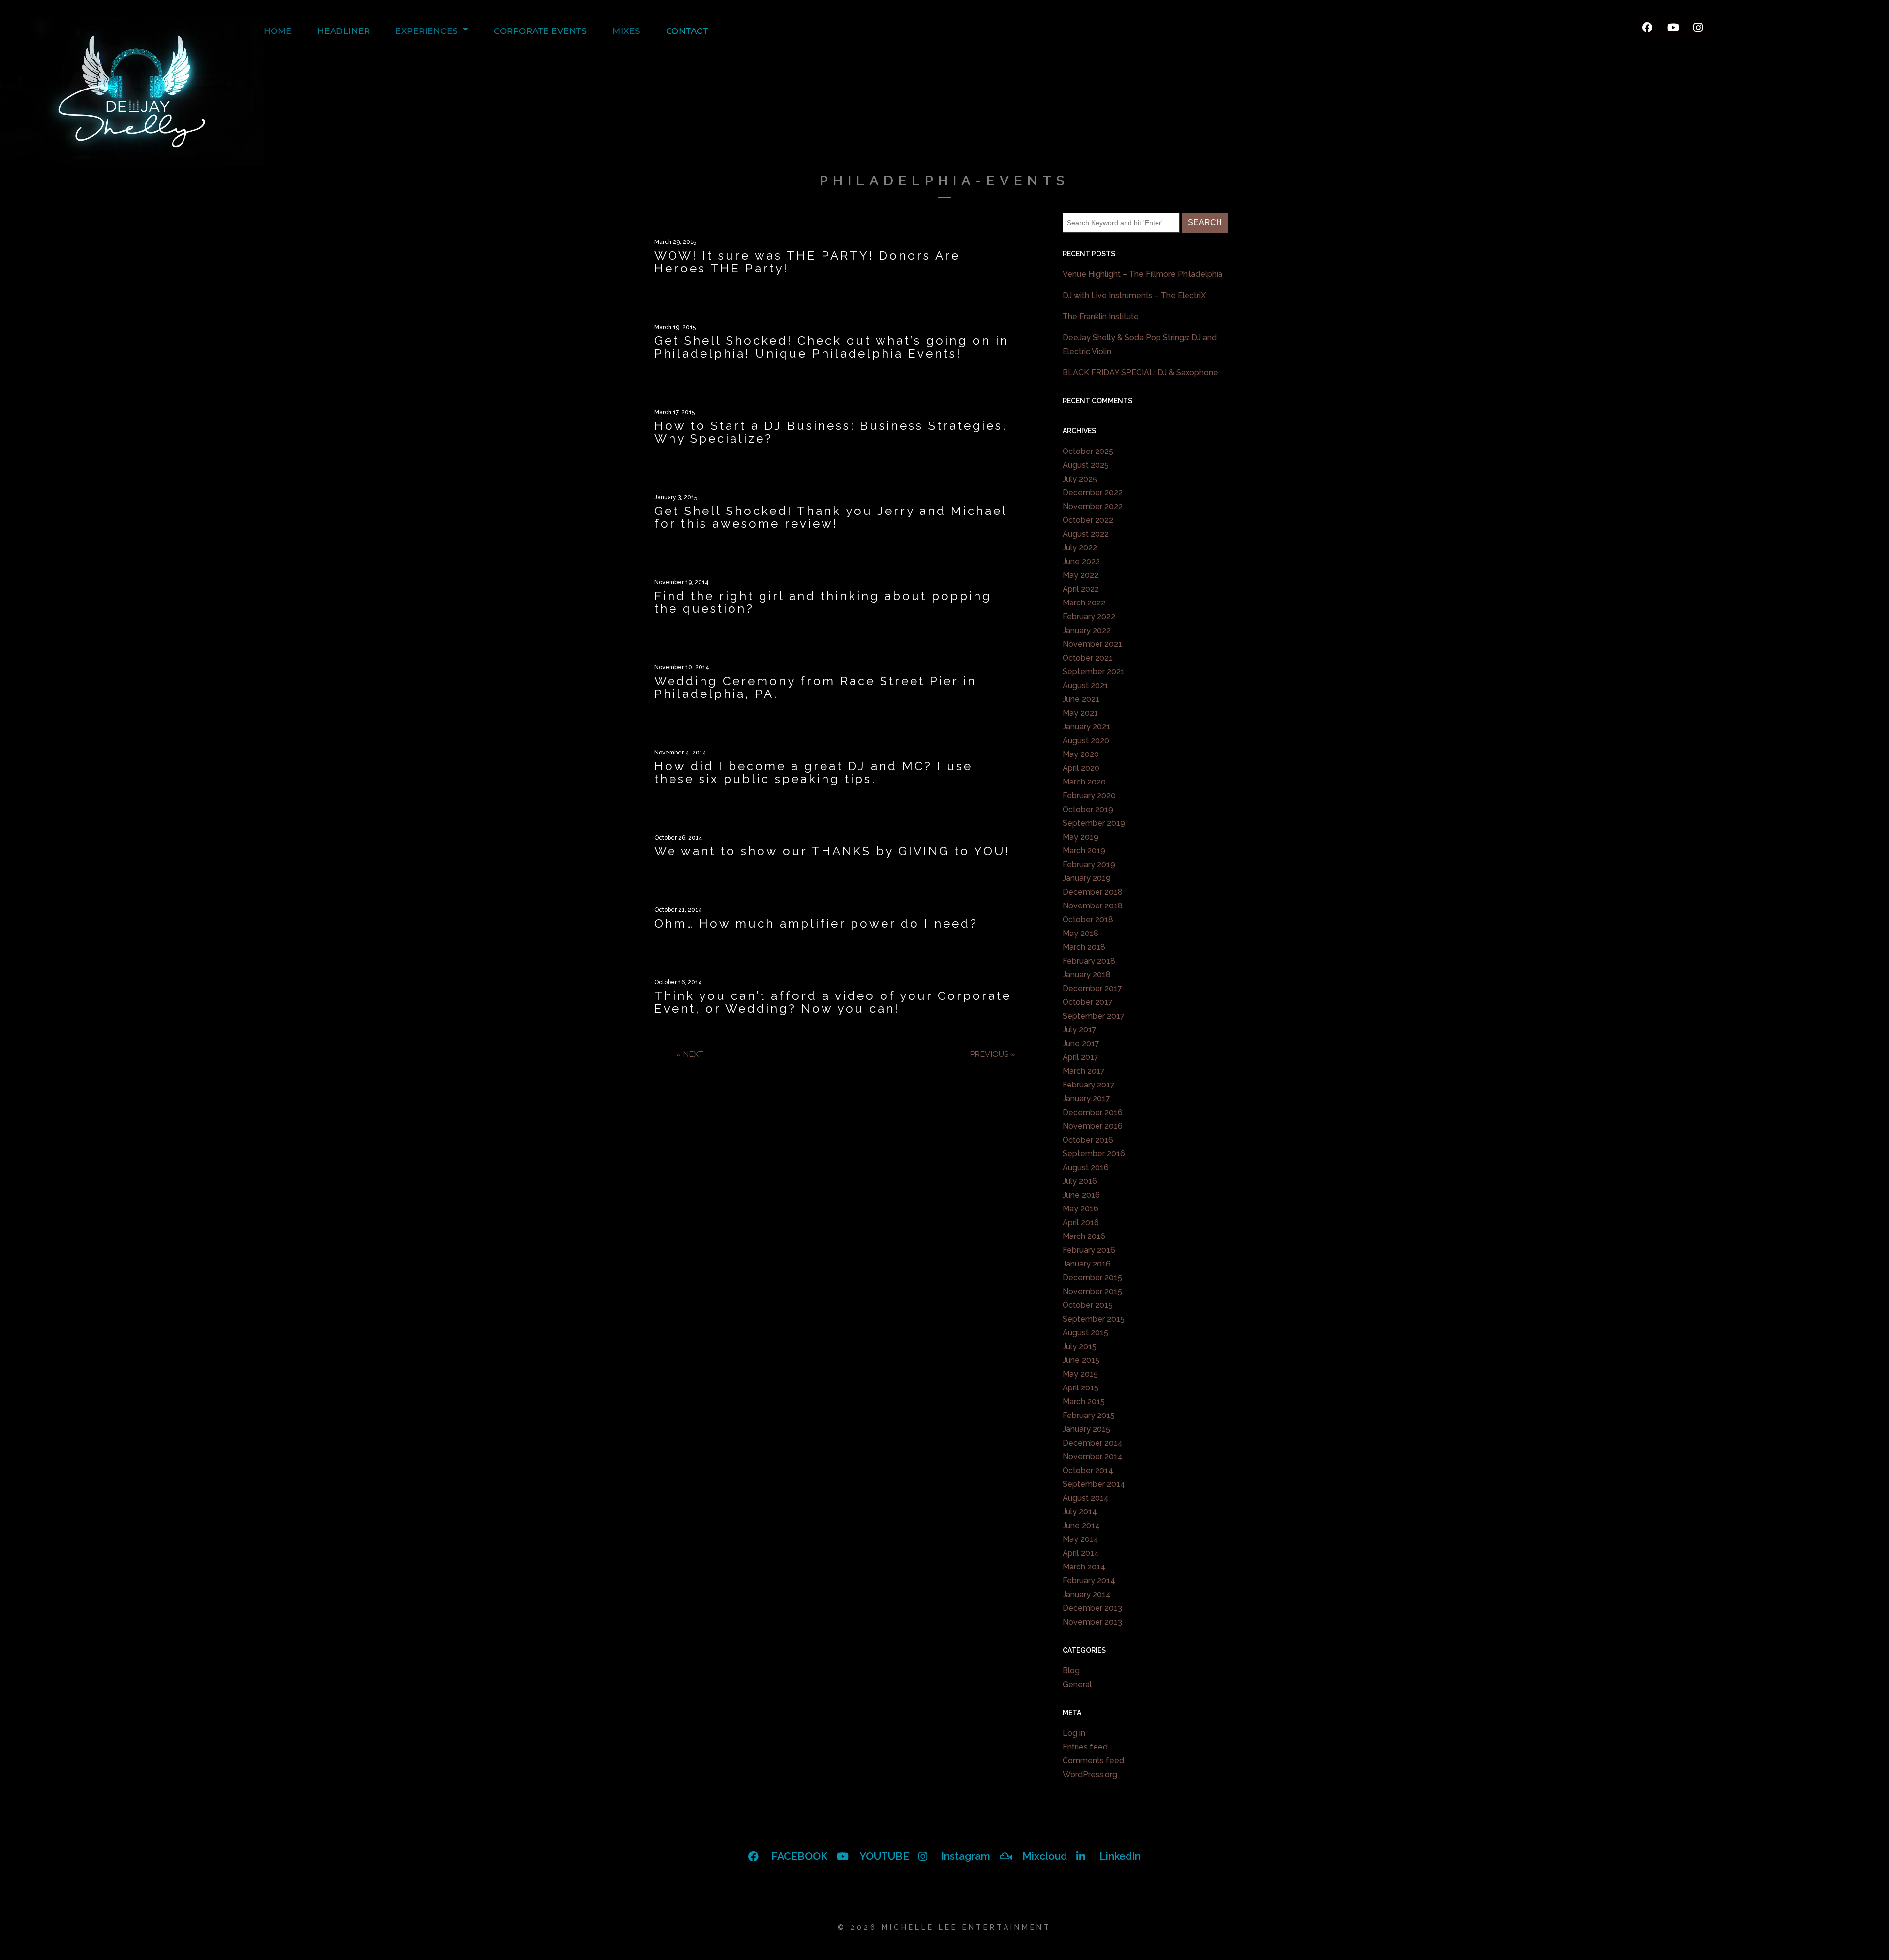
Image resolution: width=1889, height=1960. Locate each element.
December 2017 (1092, 988)
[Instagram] (1698, 28)
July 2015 (1080, 1346)
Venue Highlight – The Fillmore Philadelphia (1143, 274)
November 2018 (1093, 906)
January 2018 (1087, 975)
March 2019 (1084, 851)
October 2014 (1088, 1470)
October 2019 (1088, 809)
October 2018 (1088, 920)
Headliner (344, 31)
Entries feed (1085, 1747)
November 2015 (1092, 1291)
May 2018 (1081, 933)
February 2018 (1089, 961)
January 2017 (1086, 1099)
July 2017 (1080, 1030)
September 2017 (1094, 1016)
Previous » (992, 1054)
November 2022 (1093, 506)
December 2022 (1093, 493)
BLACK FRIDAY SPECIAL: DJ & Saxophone (1140, 373)
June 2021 (1081, 699)
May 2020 (1081, 754)
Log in (1074, 1733)
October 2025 (1088, 451)
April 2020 (1081, 768)
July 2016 (1080, 1181)
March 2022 (1084, 603)
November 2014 (1093, 1457)
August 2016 (1086, 1167)
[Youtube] (1673, 28)
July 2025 (1080, 479)
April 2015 (1081, 1388)
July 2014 (1080, 1512)
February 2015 (1089, 1415)
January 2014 (1087, 1594)
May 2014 (1081, 1539)
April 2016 (1081, 1222)
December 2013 (1092, 1608)
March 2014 (1084, 1567)
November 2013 (1092, 1622)
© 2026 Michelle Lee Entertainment (944, 1927)
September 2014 (1094, 1484)
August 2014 (1086, 1498)
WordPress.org (1090, 1774)
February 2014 (1089, 1581)
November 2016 (1093, 1126)
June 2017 (1081, 1043)
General (1077, 1684)
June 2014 (1081, 1525)
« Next (690, 1054)
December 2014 (1093, 1443)
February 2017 (1089, 1085)
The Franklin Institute (1101, 317)
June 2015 (1081, 1360)
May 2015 (1080, 1374)
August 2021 (1085, 685)
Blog (1071, 1671)
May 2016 (1081, 1209)
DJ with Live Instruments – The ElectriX (1134, 295)
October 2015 (1088, 1305)
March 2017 (1084, 1071)
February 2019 (1089, 864)
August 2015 (1085, 1333)
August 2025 (1086, 465)
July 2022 (1080, 548)
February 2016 (1089, 1250)
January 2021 (1086, 727)
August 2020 (1086, 740)
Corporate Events (540, 31)
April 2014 (1081, 1553)
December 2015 (1092, 1278)
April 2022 (1081, 589)
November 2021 (1092, 644)
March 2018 (1084, 947)
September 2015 (1094, 1319)
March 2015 (1084, 1402)
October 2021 (1088, 658)
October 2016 (1088, 1140)
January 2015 (1086, 1429)
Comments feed (1093, 1761)
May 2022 (1081, 575)
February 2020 (1089, 796)
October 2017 (1088, 1002)
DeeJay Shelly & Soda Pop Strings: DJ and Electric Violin (1140, 345)
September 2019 (1094, 823)
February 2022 (1089, 617)
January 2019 (1087, 878)
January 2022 (1087, 630)
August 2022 (1086, 534)
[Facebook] (1647, 28)
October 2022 (1088, 520)
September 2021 (1094, 672)
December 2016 (1093, 1112)
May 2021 (1080, 713)
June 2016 (1081, 1195)
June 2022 (1081, 561)
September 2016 (1094, 1154)
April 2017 (1081, 1057)
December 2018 (1093, 892)
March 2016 (1084, 1236)
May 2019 (1081, 837)
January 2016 (1087, 1264)
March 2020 (1084, 782)
